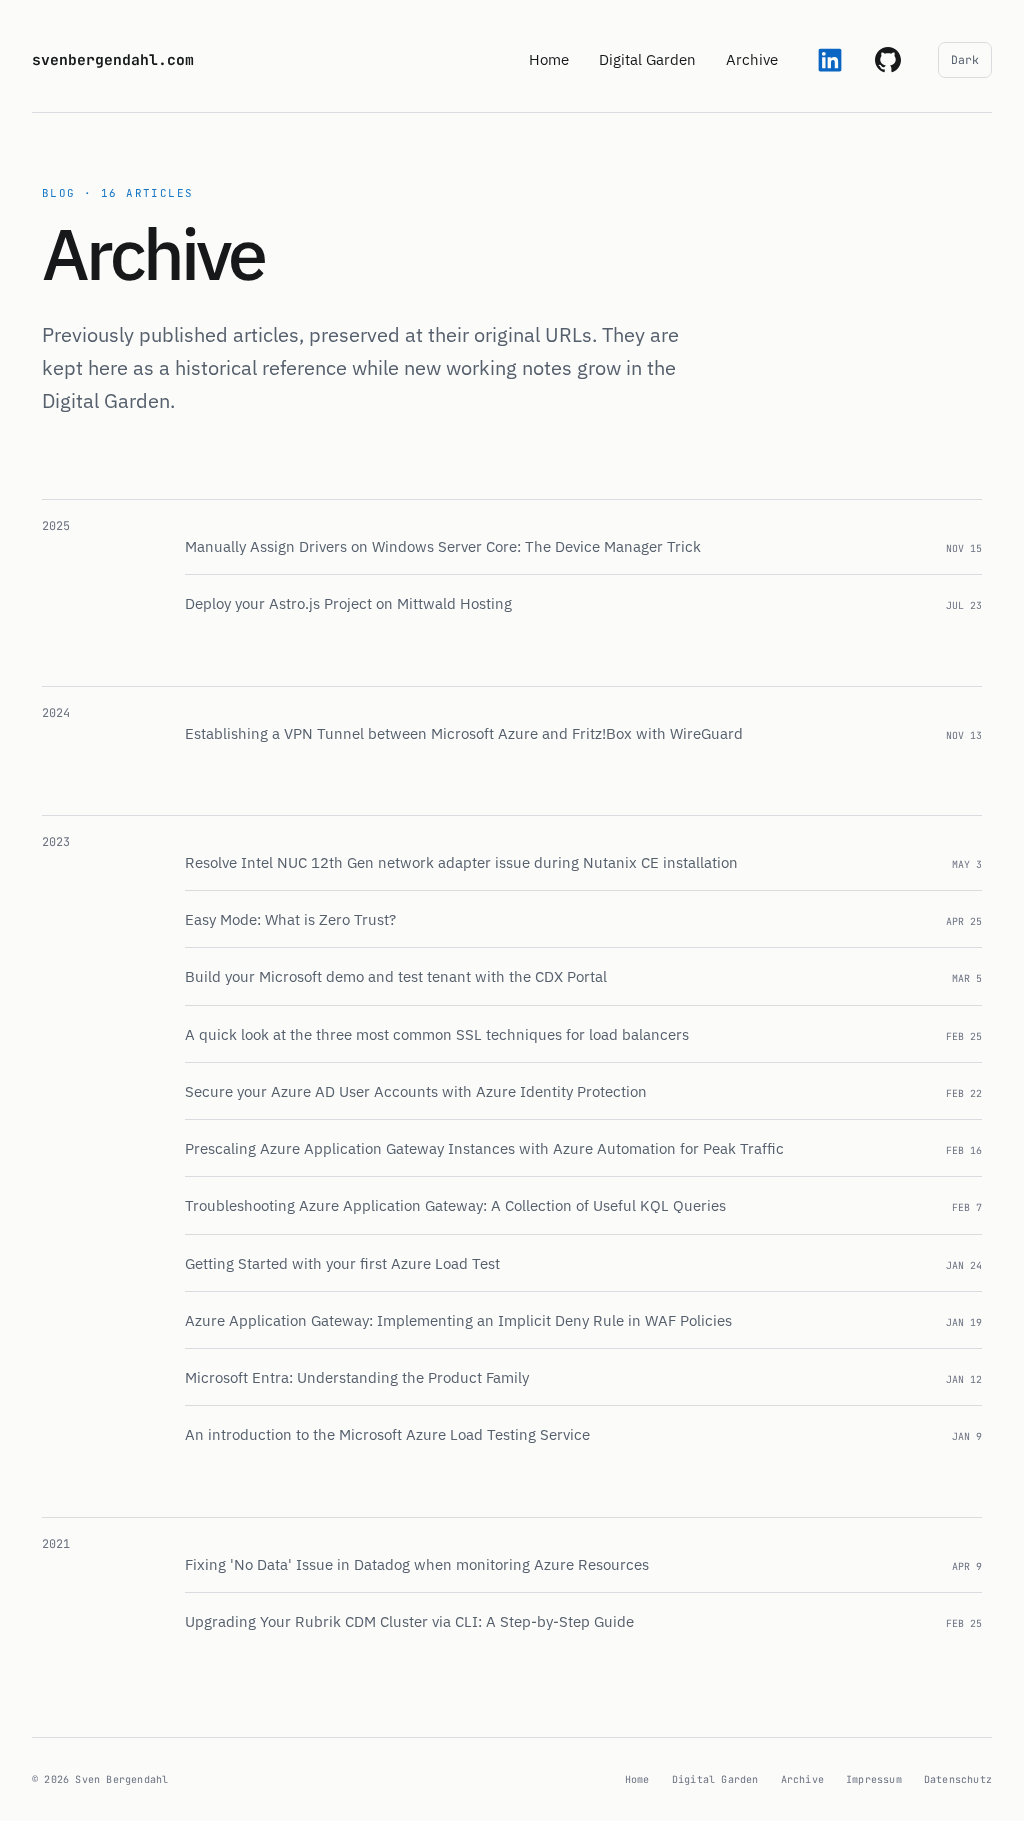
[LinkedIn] (830, 60)
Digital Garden (647, 59)
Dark (965, 59)
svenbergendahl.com (113, 59)
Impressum (874, 1779)
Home (549, 59)
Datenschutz (958, 1779)
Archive (802, 1779)
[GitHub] (888, 60)
